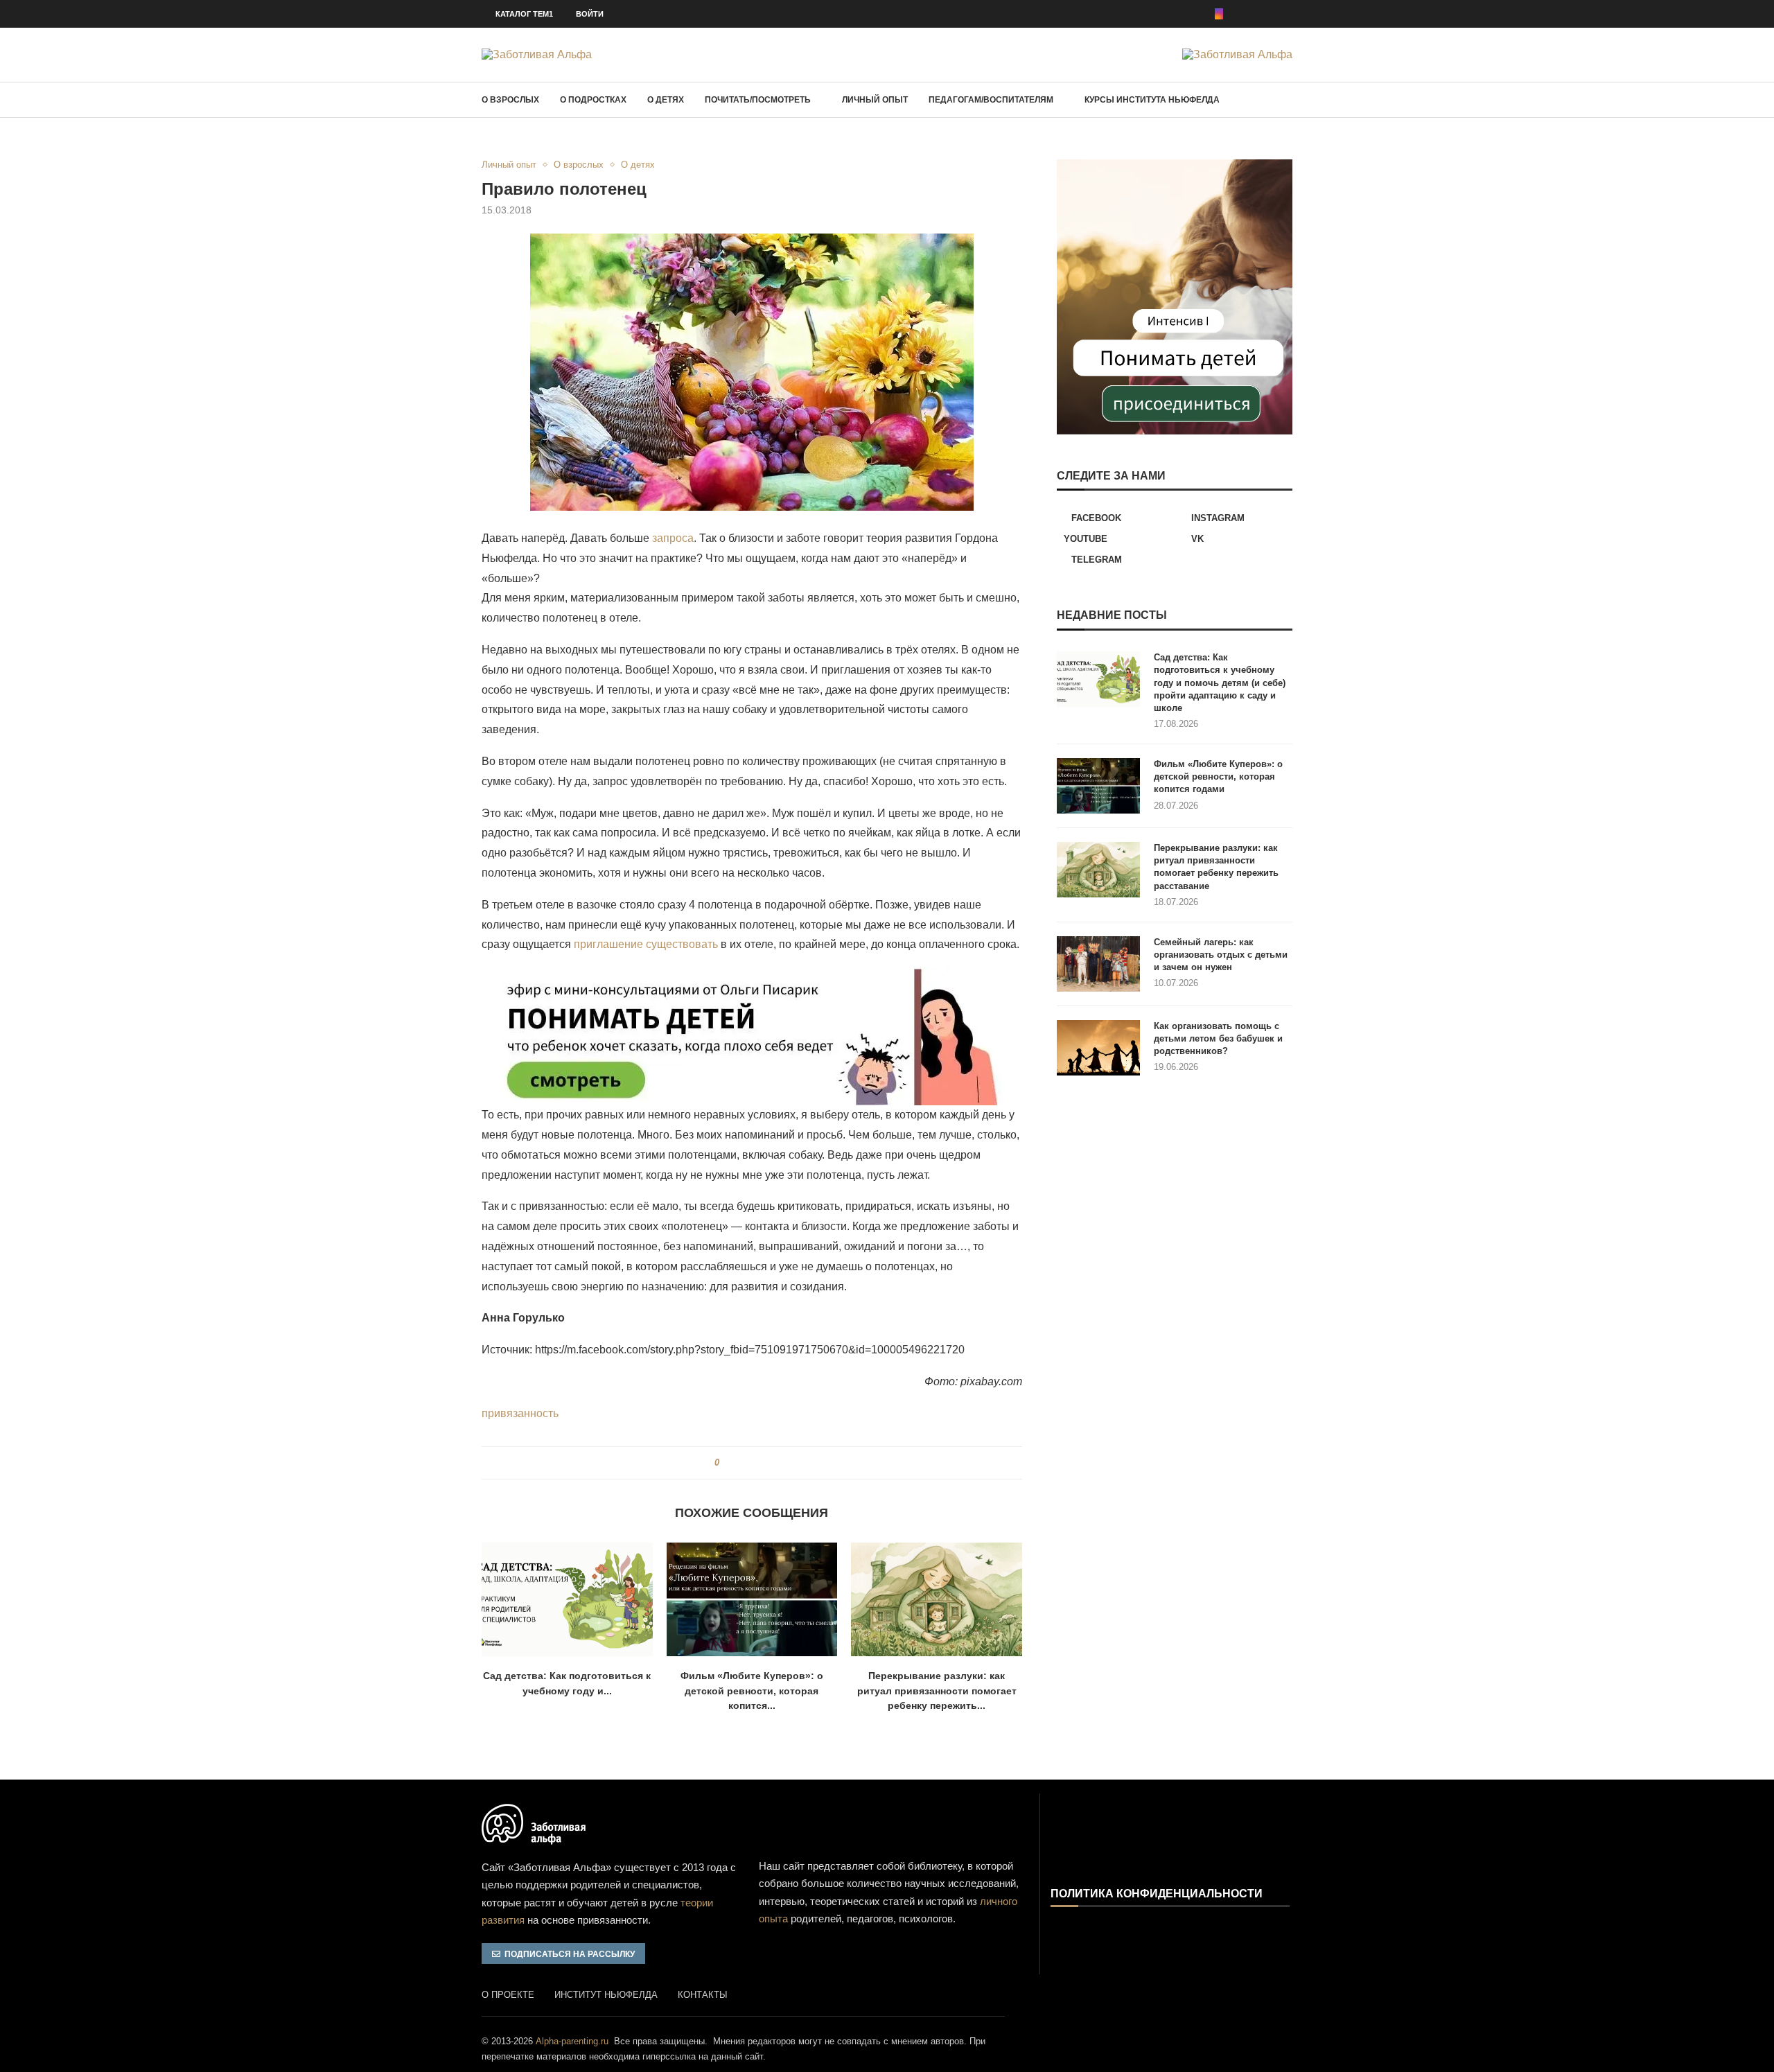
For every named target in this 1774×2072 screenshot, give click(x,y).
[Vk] (1269, 14)
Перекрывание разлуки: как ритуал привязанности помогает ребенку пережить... (937, 1691)
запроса (673, 538)
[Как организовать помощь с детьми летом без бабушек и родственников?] (1098, 1048)
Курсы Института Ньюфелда (1152, 100)
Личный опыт (875, 100)
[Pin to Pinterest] (754, 1463)
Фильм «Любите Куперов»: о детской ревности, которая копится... (752, 1691)
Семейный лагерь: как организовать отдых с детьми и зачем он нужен (1221, 955)
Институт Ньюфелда (606, 1995)
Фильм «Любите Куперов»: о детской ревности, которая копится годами (1218, 776)
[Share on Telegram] (767, 1463)
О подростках (593, 100)
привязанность (520, 1413)
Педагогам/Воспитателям (991, 100)
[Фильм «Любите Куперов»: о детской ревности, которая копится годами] (752, 1599)
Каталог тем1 (524, 14)
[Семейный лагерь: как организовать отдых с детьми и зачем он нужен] (1098, 964)
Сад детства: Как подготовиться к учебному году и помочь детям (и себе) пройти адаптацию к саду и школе (1220, 683)
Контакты (703, 1995)
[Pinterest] (1238, 14)
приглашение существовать (646, 944)
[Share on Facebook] (735, 1463)
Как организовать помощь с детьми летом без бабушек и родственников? (1218, 1038)
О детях (666, 100)
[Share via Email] (780, 1463)
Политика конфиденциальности (1157, 1894)
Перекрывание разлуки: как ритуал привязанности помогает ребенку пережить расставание (1216, 867)
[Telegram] (1288, 14)
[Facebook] (1200, 14)
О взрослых (510, 100)
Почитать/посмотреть (758, 100)
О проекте (508, 1995)
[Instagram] (1219, 14)
